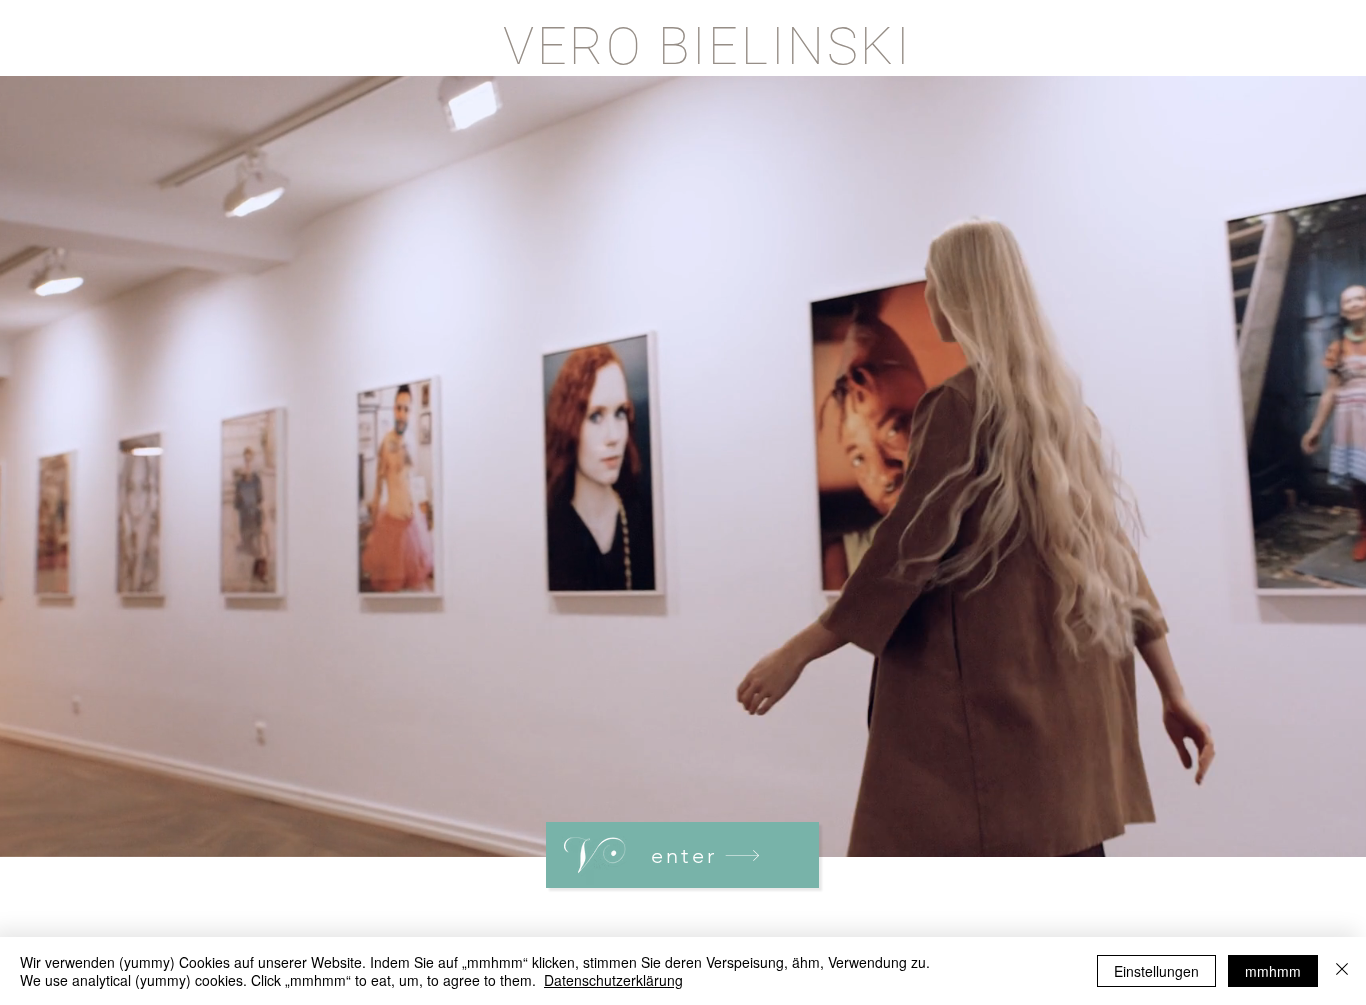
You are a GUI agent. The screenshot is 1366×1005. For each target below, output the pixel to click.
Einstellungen (1156, 971)
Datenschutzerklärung (613, 980)
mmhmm (1273, 971)
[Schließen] (1342, 971)
